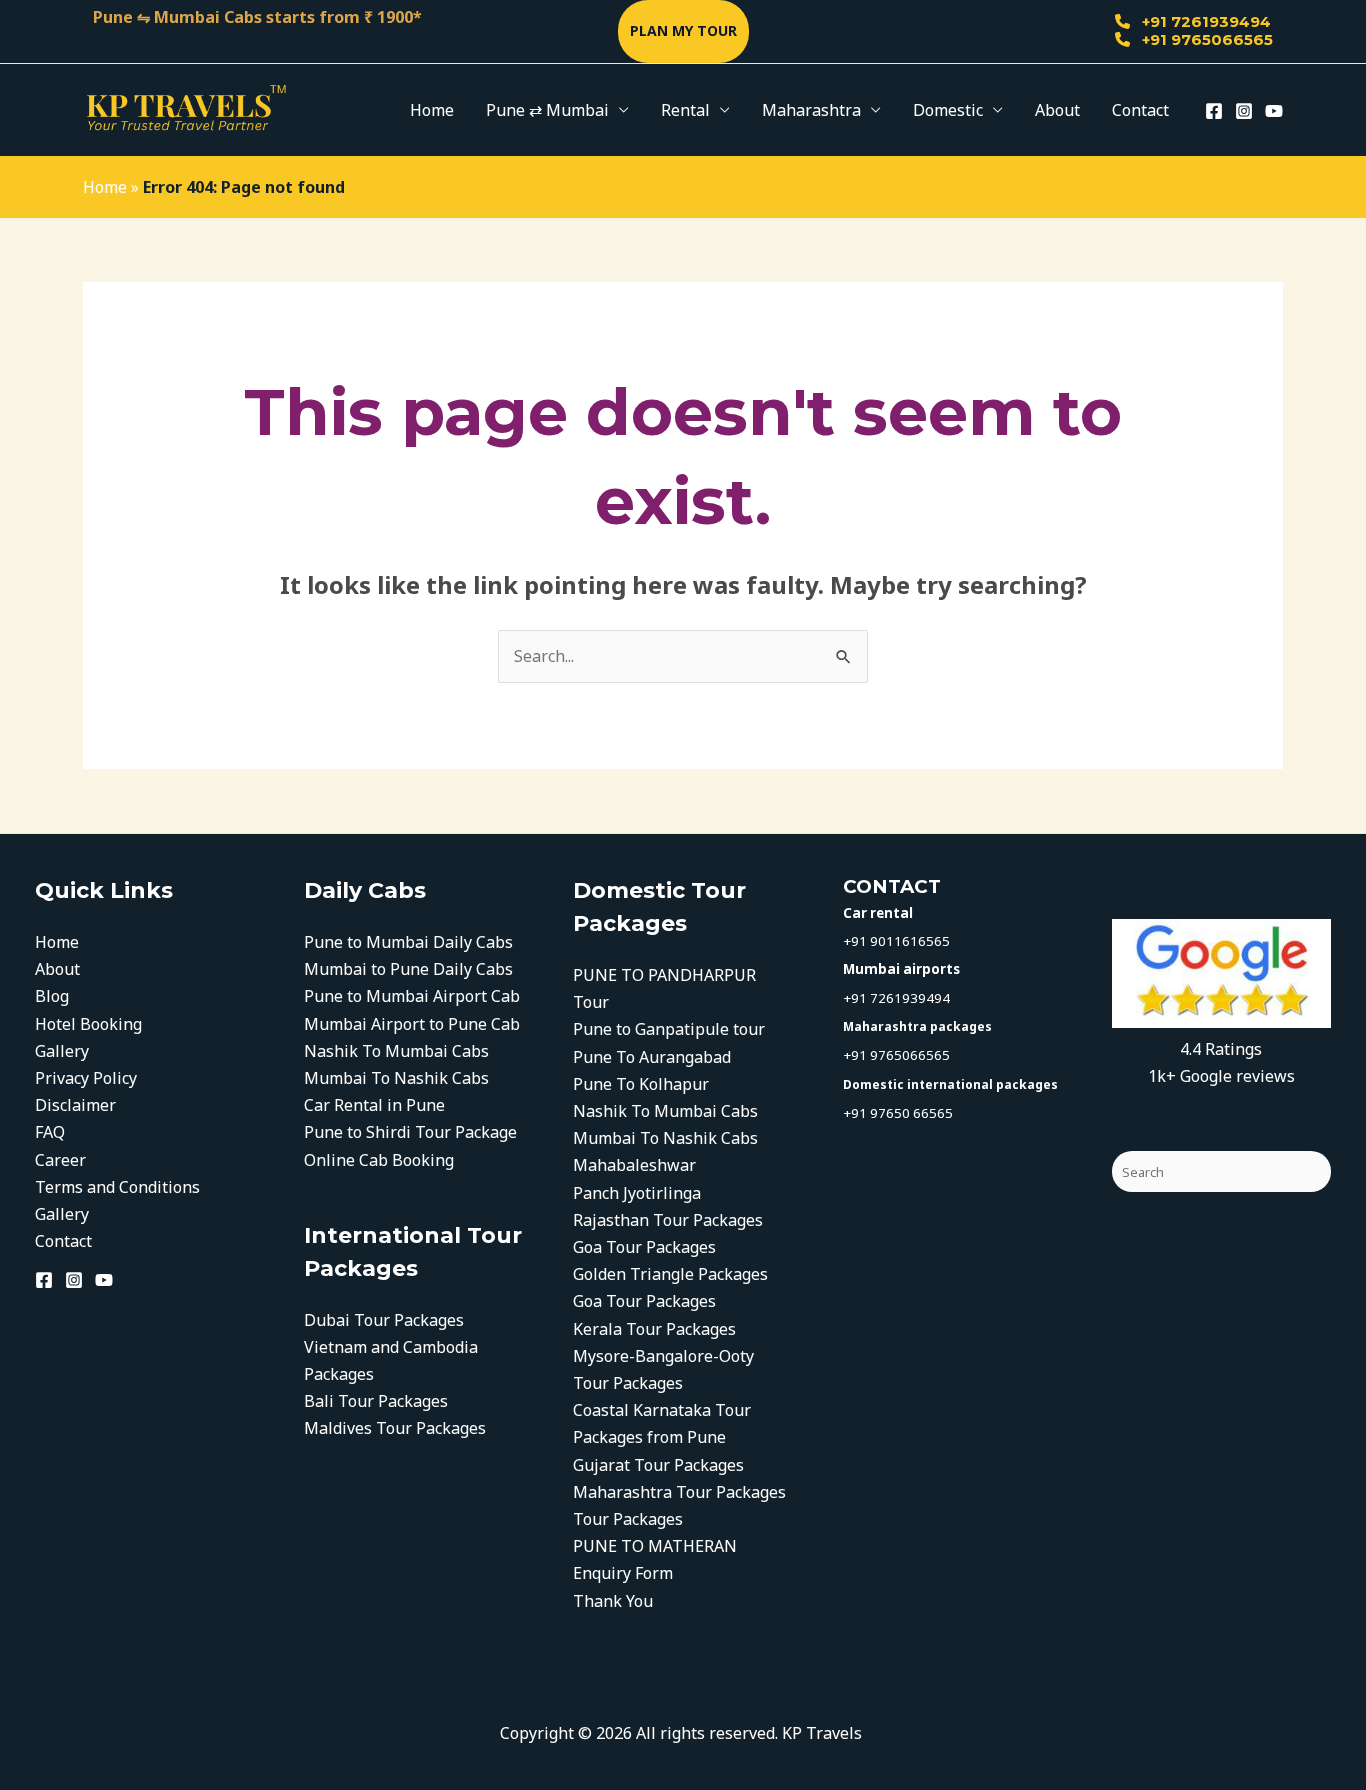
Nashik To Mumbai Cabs (396, 1051)
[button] (683, 31)
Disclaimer (75, 1105)
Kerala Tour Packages (656, 1329)
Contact (1140, 110)
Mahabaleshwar (634, 1165)
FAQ (50, 1132)
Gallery (62, 1051)
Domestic (948, 110)
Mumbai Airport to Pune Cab (412, 1024)
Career (60, 1160)
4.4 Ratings (1221, 1049)
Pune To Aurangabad (652, 1057)
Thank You (613, 1601)
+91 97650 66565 (898, 1113)
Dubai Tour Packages (384, 1320)
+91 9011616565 (896, 941)
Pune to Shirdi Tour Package (410, 1132)
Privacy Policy (86, 1078)
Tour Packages (628, 1519)
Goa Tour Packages (644, 1247)
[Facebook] (1214, 111)
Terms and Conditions (117, 1187)
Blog (52, 996)
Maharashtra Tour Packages (679, 1492)
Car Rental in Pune (374, 1105)
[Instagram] (1244, 111)
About (1057, 110)
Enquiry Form (623, 1573)
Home (432, 110)
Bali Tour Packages (376, 1401)
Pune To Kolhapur (641, 1084)
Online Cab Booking (379, 1160)
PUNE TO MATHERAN (655, 1546)
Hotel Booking (88, 1024)
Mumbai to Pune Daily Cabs (408, 969)
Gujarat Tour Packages (658, 1465)
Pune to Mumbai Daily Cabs (408, 942)
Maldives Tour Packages (395, 1428)
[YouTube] (1274, 111)
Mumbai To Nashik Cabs (396, 1078)
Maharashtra (811, 110)
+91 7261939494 (1204, 21)
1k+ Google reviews (1221, 1076)
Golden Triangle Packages (670, 1274)
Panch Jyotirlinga (637, 1193)
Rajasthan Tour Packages (668, 1220)
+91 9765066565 (1205, 39)
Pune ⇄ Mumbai (547, 110)
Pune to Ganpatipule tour (669, 1029)
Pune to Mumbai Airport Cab (412, 996)
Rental (685, 110)
